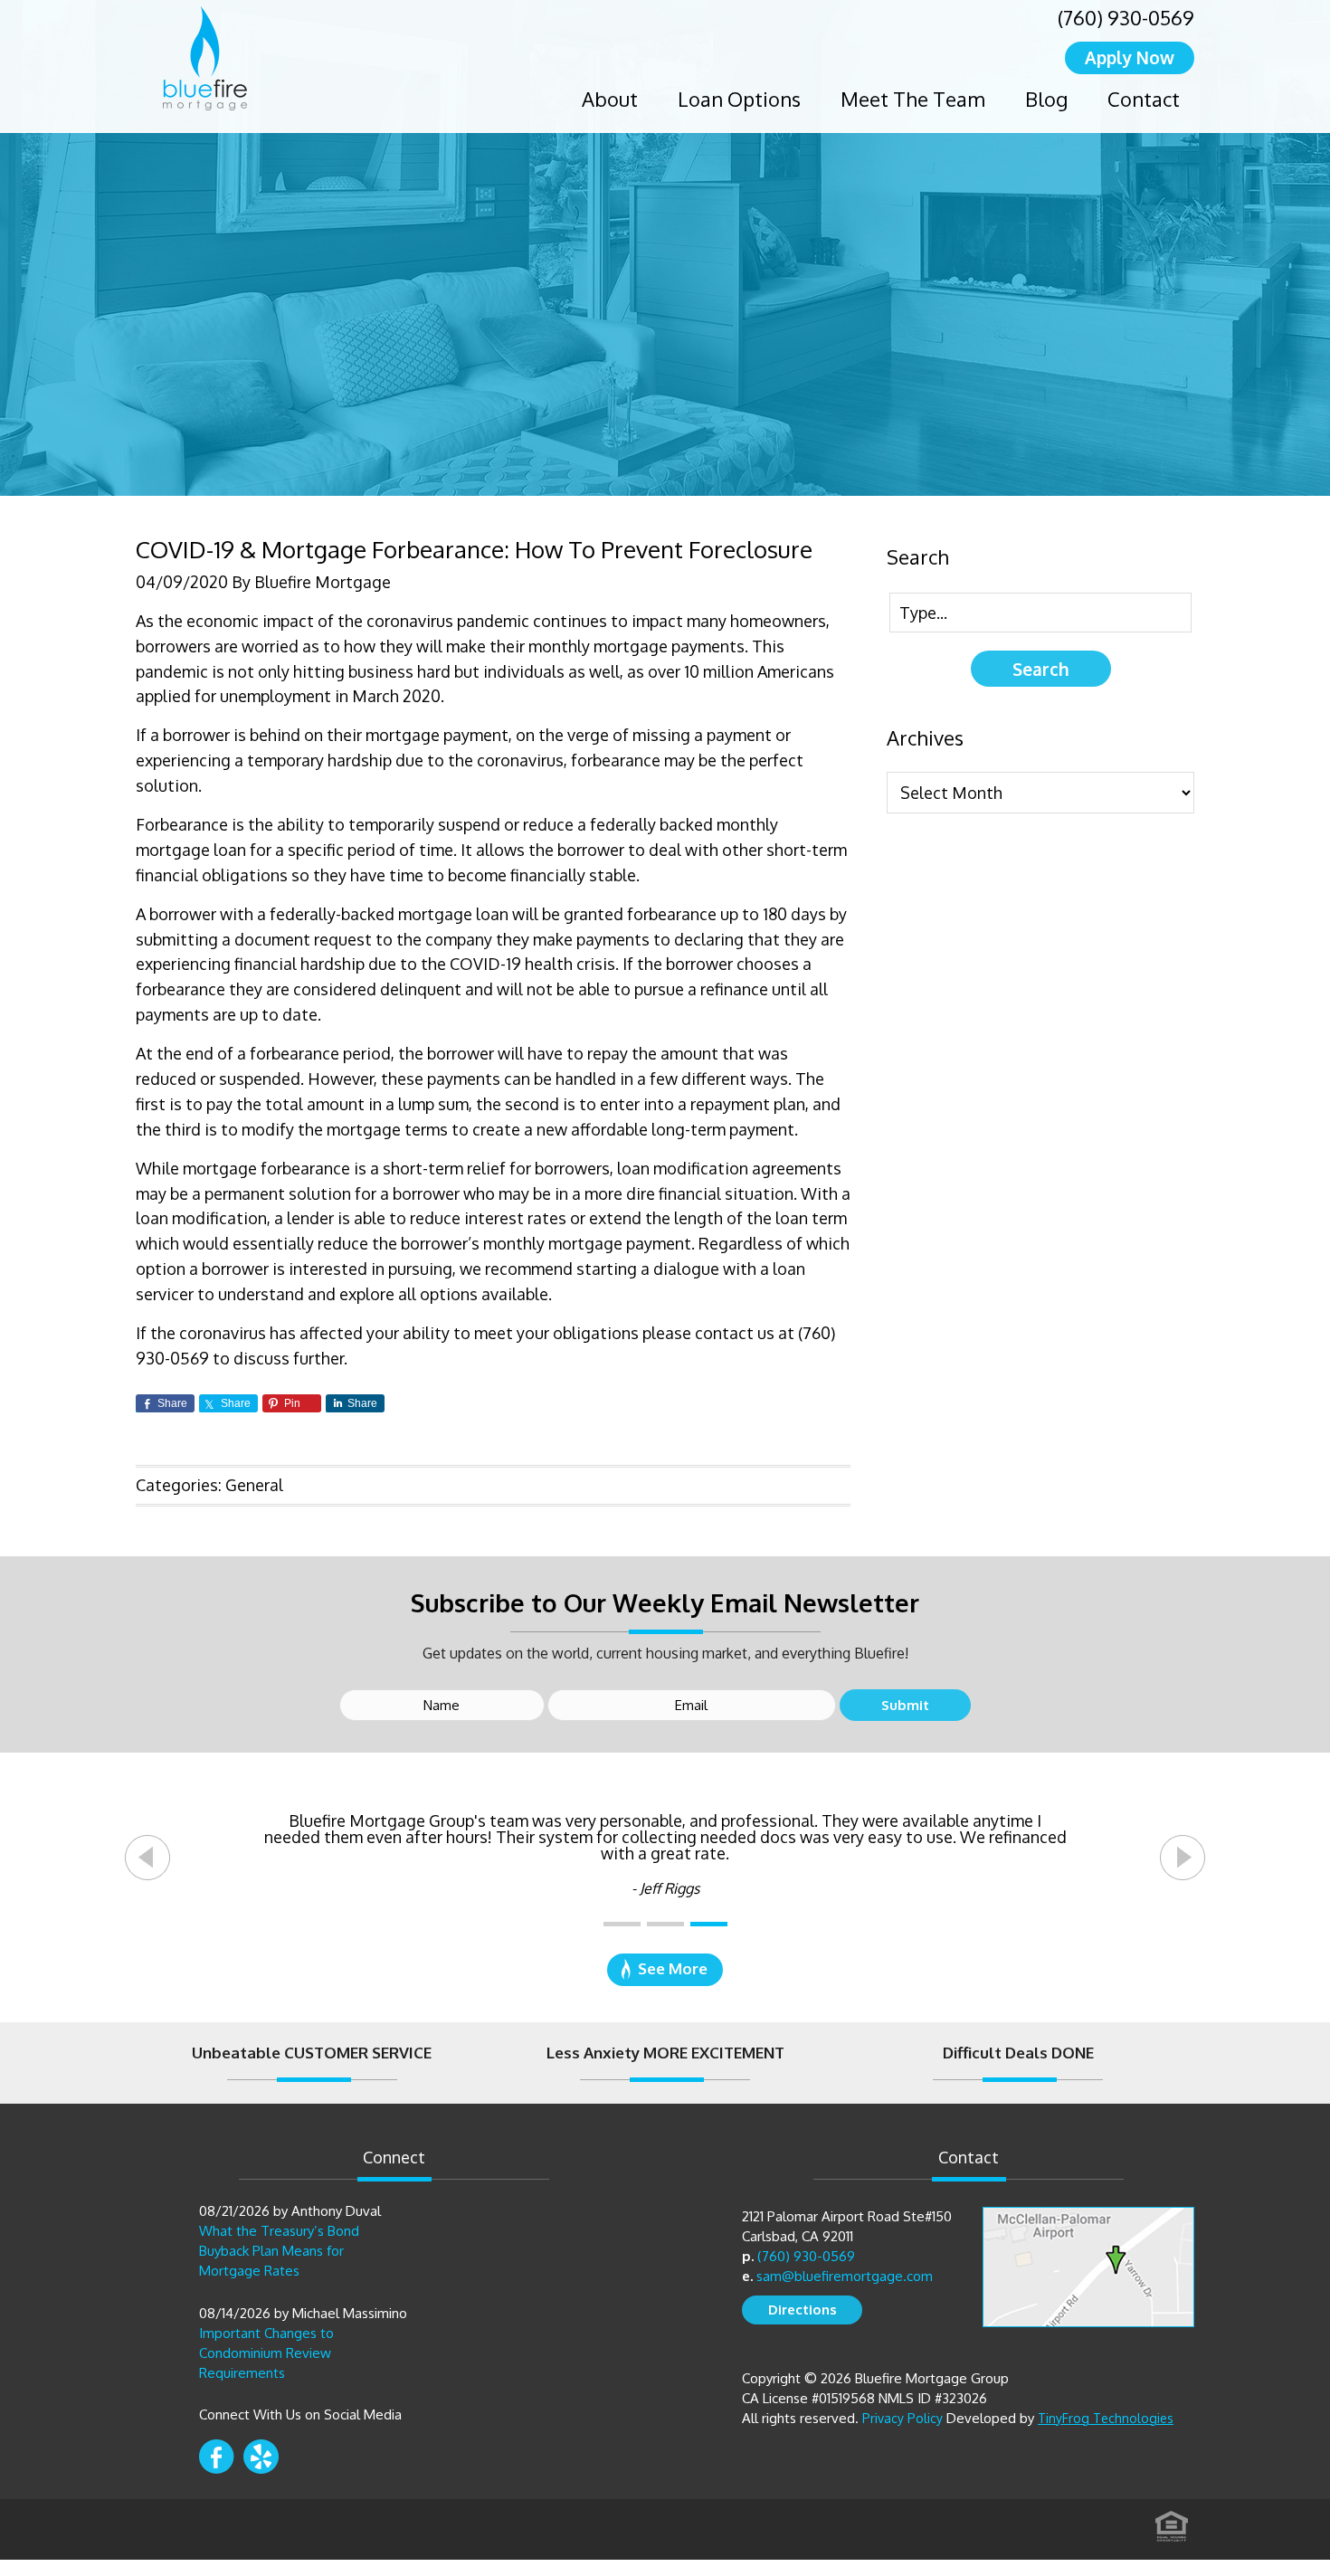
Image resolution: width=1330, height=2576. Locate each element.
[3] (709, 1924)
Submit (905, 1705)
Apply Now (1130, 57)
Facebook (217, 2457)
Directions (803, 2310)
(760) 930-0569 (1126, 17)
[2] (665, 1924)
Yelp (261, 2457)
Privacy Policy (902, 2418)
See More (673, 1968)
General (254, 1485)
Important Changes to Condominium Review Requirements (266, 2353)
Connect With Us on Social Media (300, 2414)
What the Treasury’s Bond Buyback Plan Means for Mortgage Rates (279, 2251)
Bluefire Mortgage (205, 58)
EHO (1172, 2521)
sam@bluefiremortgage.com (845, 2276)
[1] (622, 1924)
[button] (147, 1858)
